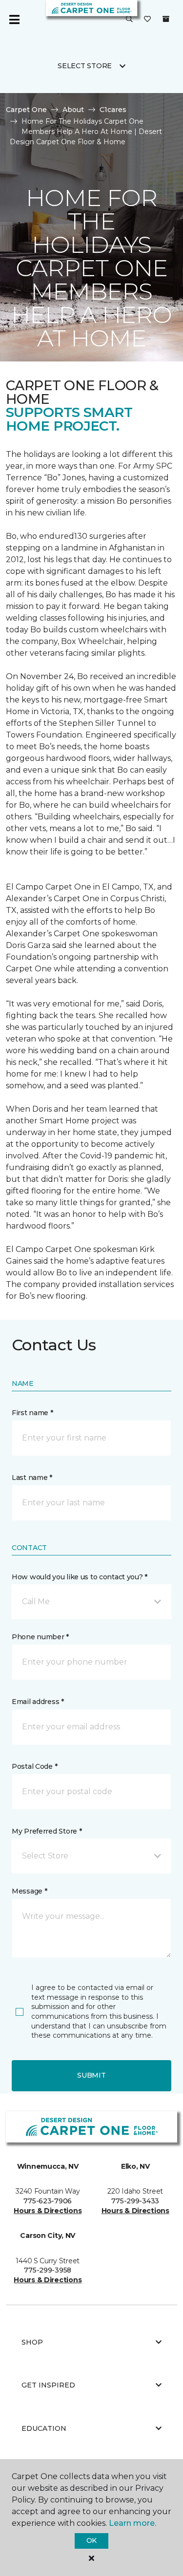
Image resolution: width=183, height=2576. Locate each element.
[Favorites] (147, 19)
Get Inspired (48, 2385)
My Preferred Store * (47, 1831)
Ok (91, 2540)
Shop (32, 2342)
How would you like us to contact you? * (80, 1577)
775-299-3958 (48, 2270)
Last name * (32, 1477)
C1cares (113, 110)
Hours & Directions (48, 2211)
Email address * (38, 1702)
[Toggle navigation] (14, 19)
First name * (32, 1413)
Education (44, 2428)
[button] (129, 19)
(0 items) (166, 19)
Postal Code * (34, 1766)
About (73, 110)
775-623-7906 (48, 2201)
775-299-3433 (135, 2201)
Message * (29, 1891)
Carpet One (26, 110)
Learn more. (132, 2523)
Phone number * (40, 1637)
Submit (91, 2075)
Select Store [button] (85, 66)
